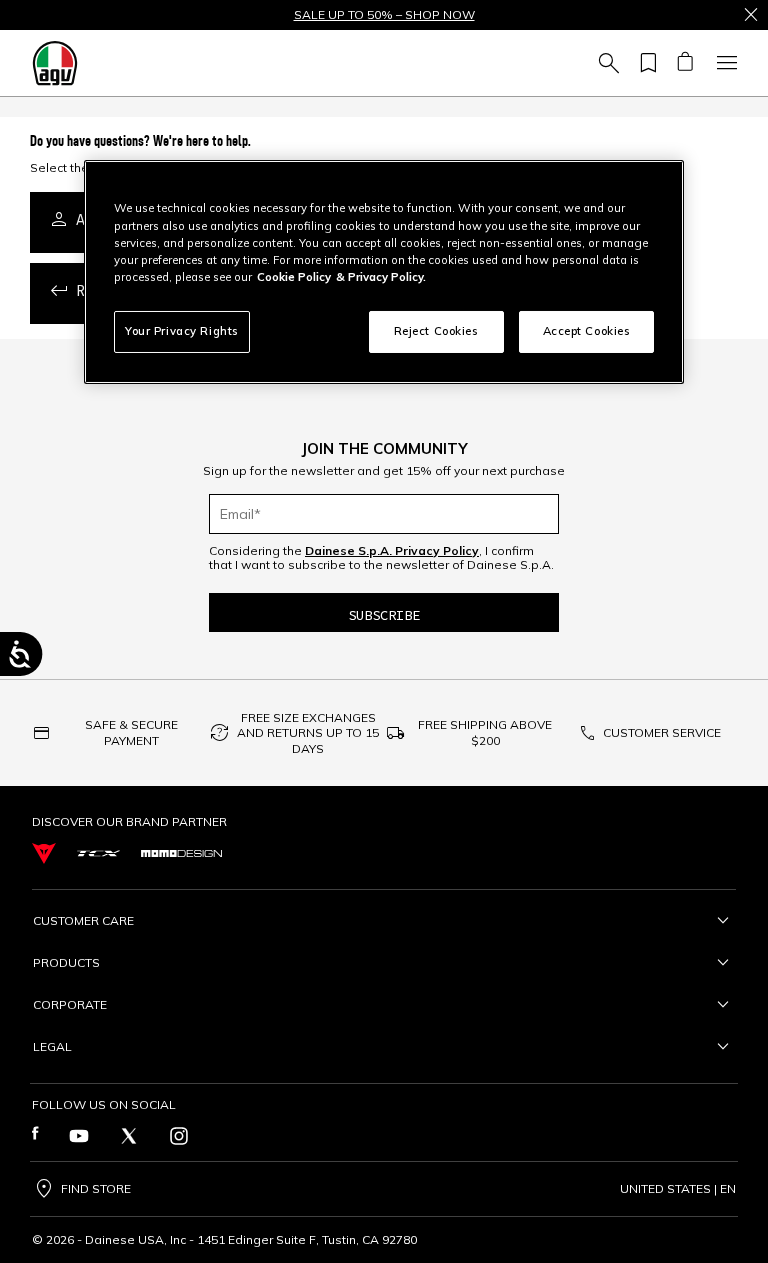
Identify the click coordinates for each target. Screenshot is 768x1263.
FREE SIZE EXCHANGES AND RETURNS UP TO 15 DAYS (308, 733)
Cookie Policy (294, 277)
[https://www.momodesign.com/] (181, 853)
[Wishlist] (645, 63)
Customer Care (83, 920)
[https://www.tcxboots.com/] (98, 854)
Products (66, 962)
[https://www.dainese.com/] (44, 853)
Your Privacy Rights (182, 331)
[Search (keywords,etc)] (606, 63)
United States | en (678, 1189)
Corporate (70, 1004)
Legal (52, 1046)
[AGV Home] (55, 63)
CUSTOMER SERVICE (662, 732)
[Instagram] (179, 1136)
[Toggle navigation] (724, 63)
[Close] (751, 15)
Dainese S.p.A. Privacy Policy (392, 550)
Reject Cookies (436, 331)
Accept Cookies (587, 331)
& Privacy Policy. (381, 277)
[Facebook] (35, 1136)
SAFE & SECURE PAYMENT (131, 732)
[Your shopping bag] (684, 63)
